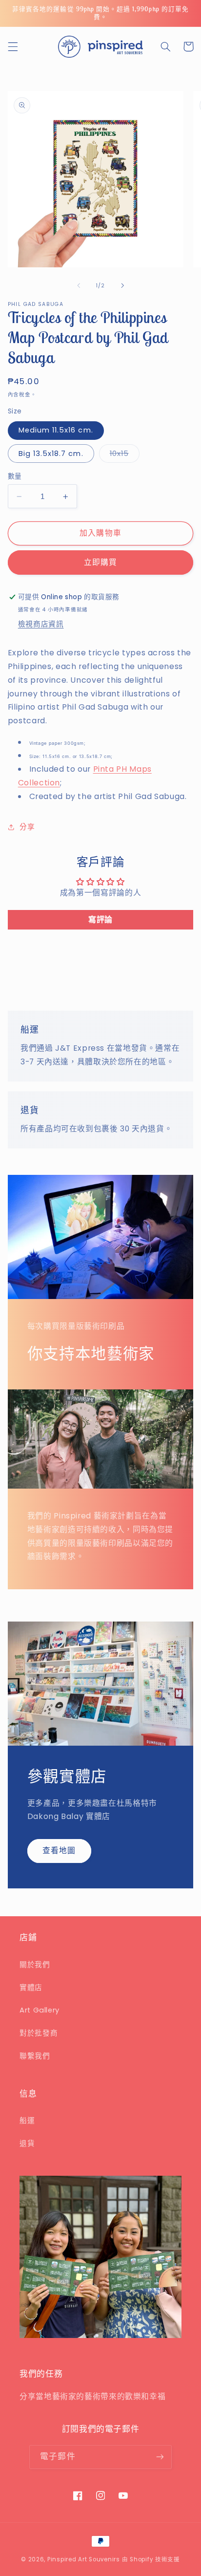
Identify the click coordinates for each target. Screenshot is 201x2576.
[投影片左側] (79, 285)
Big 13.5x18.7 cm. (51, 454)
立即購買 (100, 562)
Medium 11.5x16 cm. (56, 430)
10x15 (123, 455)
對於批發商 (39, 2033)
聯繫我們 (35, 2056)
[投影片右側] (122, 285)
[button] (13, 46)
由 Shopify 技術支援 (151, 2559)
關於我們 (35, 1965)
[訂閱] (160, 2457)
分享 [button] (27, 827)
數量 (15, 476)
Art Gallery (40, 2010)
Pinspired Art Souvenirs (84, 2559)
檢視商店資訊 (41, 624)
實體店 (31, 1988)
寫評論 (100, 920)
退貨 (27, 2143)
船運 (27, 2121)
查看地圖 (59, 1851)
